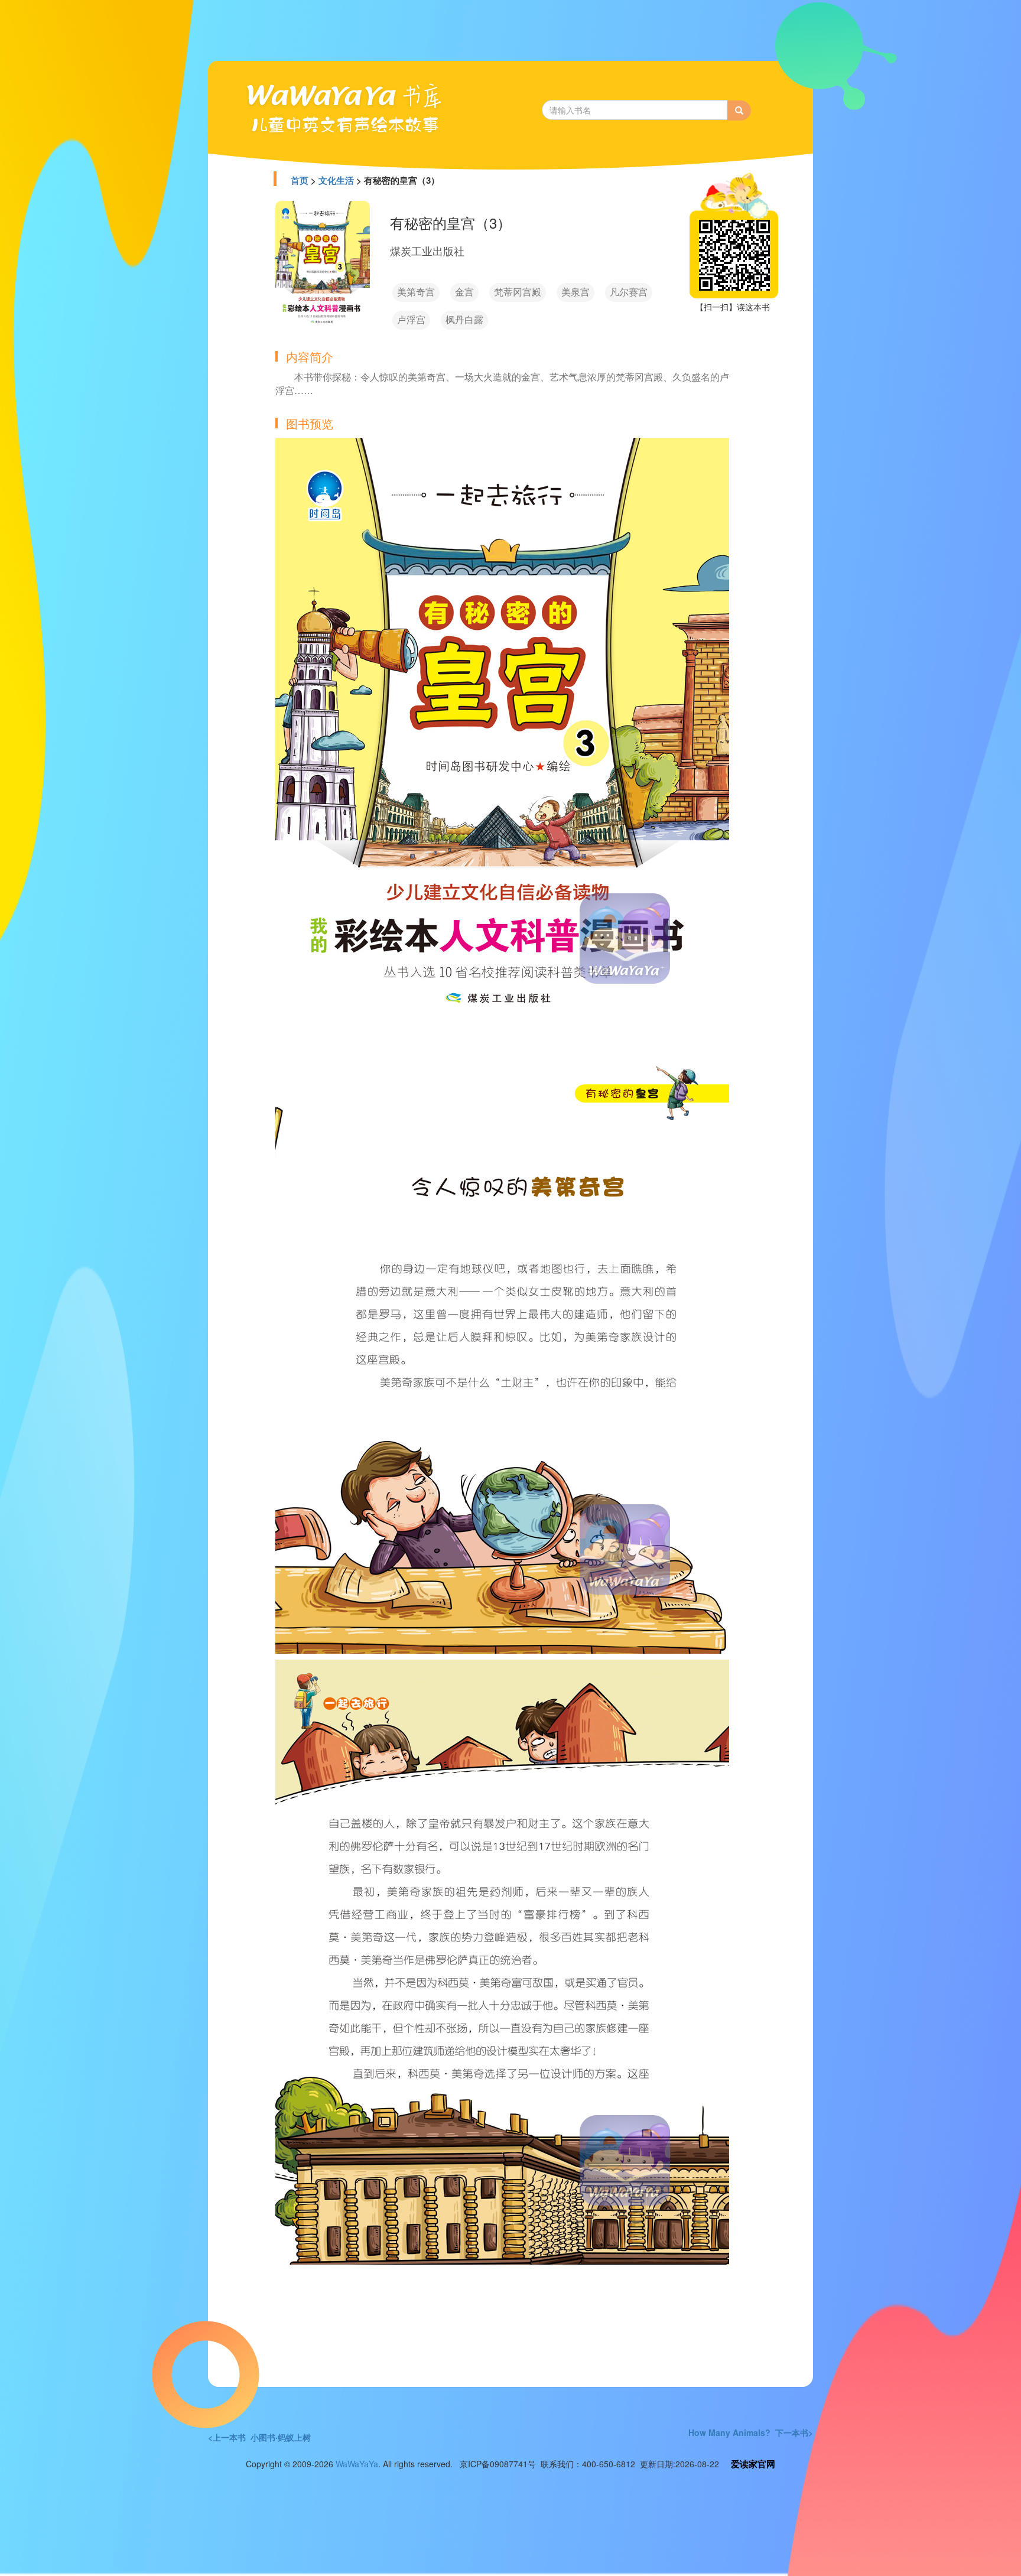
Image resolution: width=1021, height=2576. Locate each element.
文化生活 (336, 180)
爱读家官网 (753, 2464)
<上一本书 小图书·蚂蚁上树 (259, 2437)
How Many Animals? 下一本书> (751, 2432)
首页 (300, 180)
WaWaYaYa (357, 2464)
